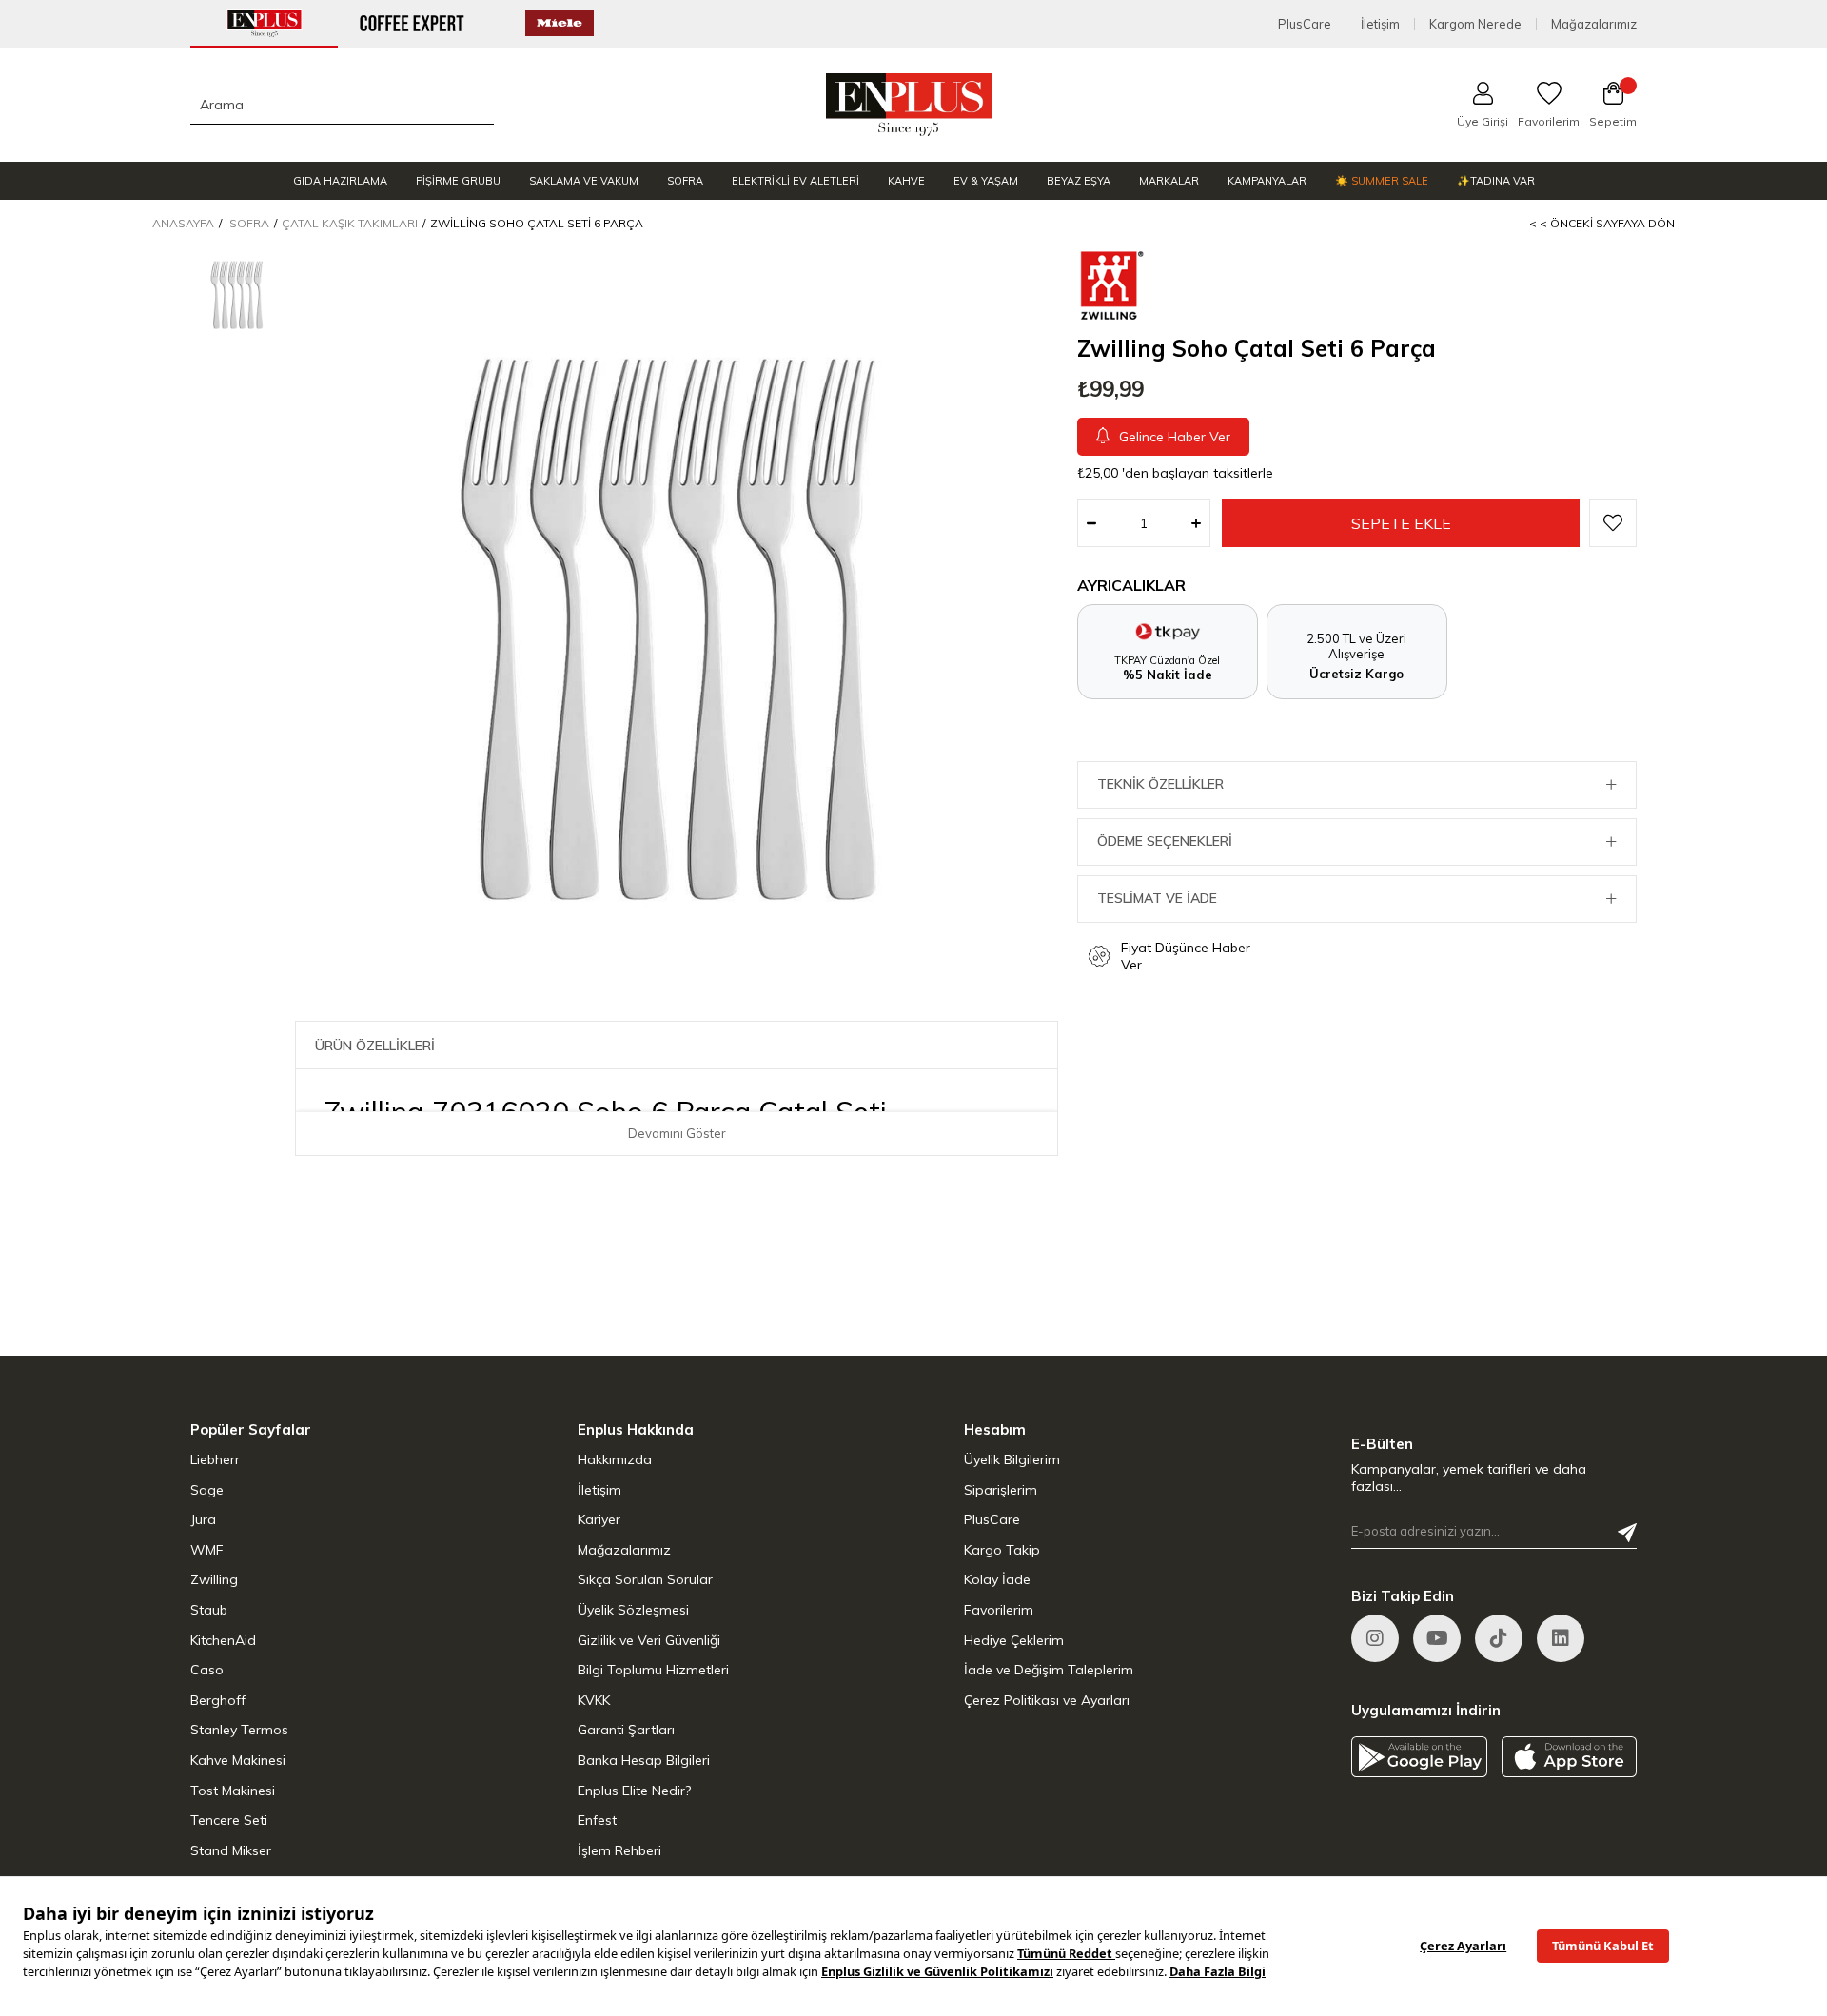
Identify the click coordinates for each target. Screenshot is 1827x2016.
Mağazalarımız (1594, 24)
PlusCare (1305, 24)
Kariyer (599, 1519)
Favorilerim (999, 1610)
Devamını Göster (677, 1133)
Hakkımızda (615, 1459)
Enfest (597, 1820)
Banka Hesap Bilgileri (644, 1760)
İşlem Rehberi (619, 1850)
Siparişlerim (1001, 1490)
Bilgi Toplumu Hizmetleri (653, 1670)
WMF (207, 1550)
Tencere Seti (229, 1820)
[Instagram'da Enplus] (1375, 1638)
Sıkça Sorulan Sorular (645, 1579)
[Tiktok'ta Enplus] (1499, 1638)
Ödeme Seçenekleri (1165, 841)
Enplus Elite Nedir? (634, 1791)
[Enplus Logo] (909, 105)
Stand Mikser (231, 1850)
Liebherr (215, 1459)
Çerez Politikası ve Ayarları (1047, 1700)
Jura (203, 1519)
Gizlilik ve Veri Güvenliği (649, 1640)
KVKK (594, 1700)
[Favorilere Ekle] (1613, 523)
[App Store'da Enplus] (1570, 1757)
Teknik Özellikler (1160, 784)
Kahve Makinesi (238, 1760)
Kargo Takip (1002, 1550)
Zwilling (214, 1579)
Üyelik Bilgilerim (1012, 1459)
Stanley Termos (239, 1730)
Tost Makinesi (233, 1791)
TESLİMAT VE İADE (1157, 898)
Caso (207, 1670)
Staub (209, 1610)
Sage (207, 1490)
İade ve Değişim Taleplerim (1049, 1670)
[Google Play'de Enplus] (1419, 1757)
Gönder (1627, 1533)
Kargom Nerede (1475, 24)
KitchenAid (223, 1640)
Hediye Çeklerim (1014, 1640)
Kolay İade (997, 1579)
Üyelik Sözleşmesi (633, 1610)
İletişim (1380, 24)
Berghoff (218, 1700)
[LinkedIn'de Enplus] (1437, 1638)
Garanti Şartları (626, 1730)
